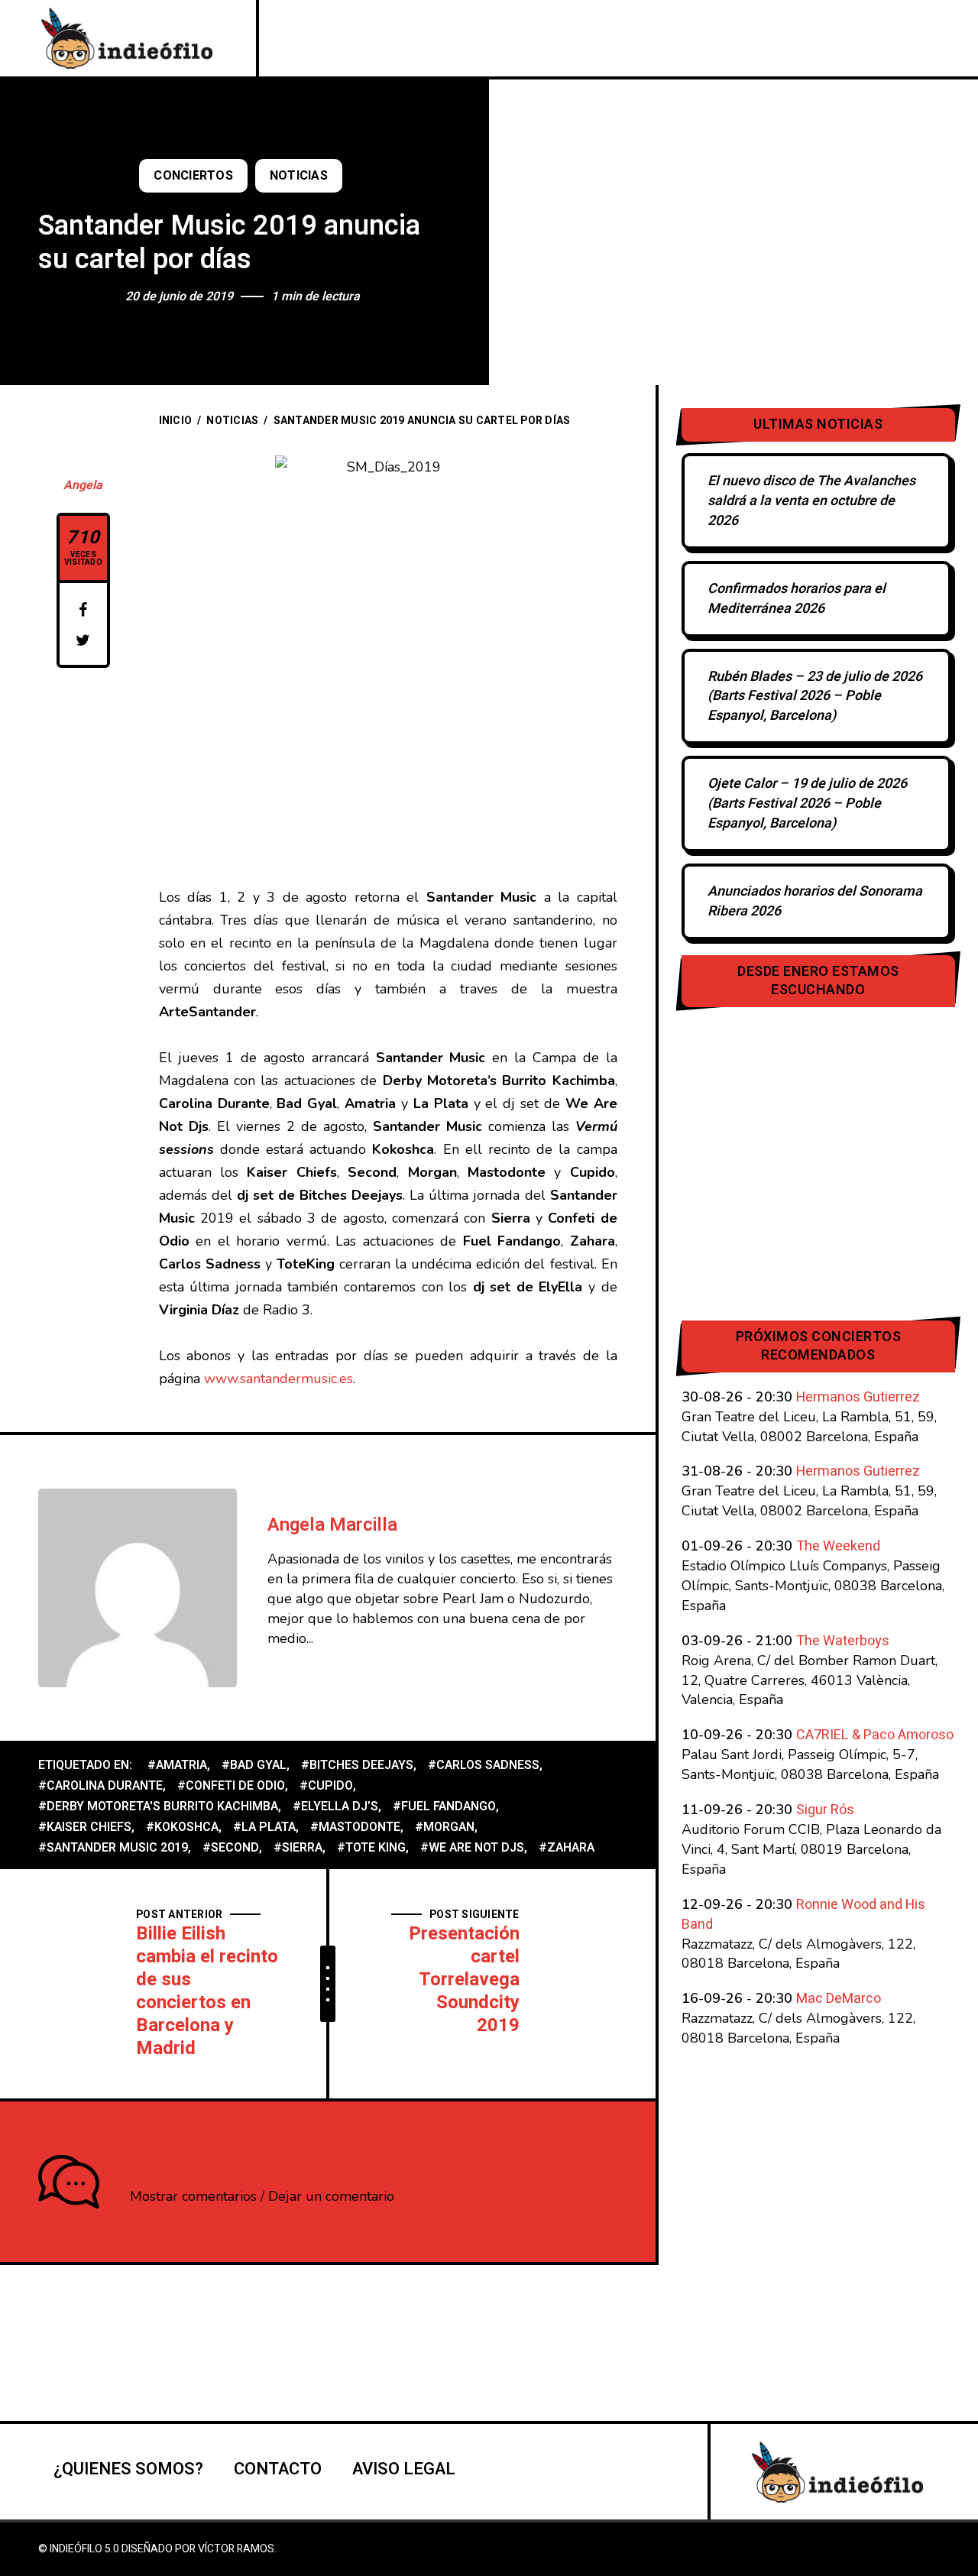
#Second (231, 1848)
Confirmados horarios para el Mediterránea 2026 (797, 599)
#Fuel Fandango (444, 1806)
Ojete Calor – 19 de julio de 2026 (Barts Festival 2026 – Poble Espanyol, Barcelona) (807, 804)
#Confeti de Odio (231, 1786)
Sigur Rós (825, 1810)
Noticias (299, 176)
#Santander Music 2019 (113, 1848)
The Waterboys (843, 1641)
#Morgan (445, 1827)
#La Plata (264, 1827)
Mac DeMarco (839, 1999)
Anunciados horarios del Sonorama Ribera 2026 (815, 901)
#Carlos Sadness (484, 1765)
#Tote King (371, 1848)
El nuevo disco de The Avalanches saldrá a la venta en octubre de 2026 (811, 501)
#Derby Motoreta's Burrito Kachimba (158, 1806)
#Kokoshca (182, 1827)
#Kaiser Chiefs (85, 1827)
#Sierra (298, 1848)
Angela (83, 485)
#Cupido (326, 1786)
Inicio (176, 421)
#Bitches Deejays (357, 1765)
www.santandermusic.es (279, 1379)
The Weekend (838, 1546)
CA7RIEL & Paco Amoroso (875, 1735)
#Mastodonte (355, 1827)
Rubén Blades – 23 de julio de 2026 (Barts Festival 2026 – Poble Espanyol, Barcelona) (815, 697)
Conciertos (193, 176)
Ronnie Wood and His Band (803, 1915)
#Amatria (177, 1765)
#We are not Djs (472, 1848)
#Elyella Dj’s (335, 1806)
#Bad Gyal (254, 1765)
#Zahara (567, 1848)
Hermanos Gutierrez (858, 1397)
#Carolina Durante (100, 1786)
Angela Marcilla (332, 1525)
